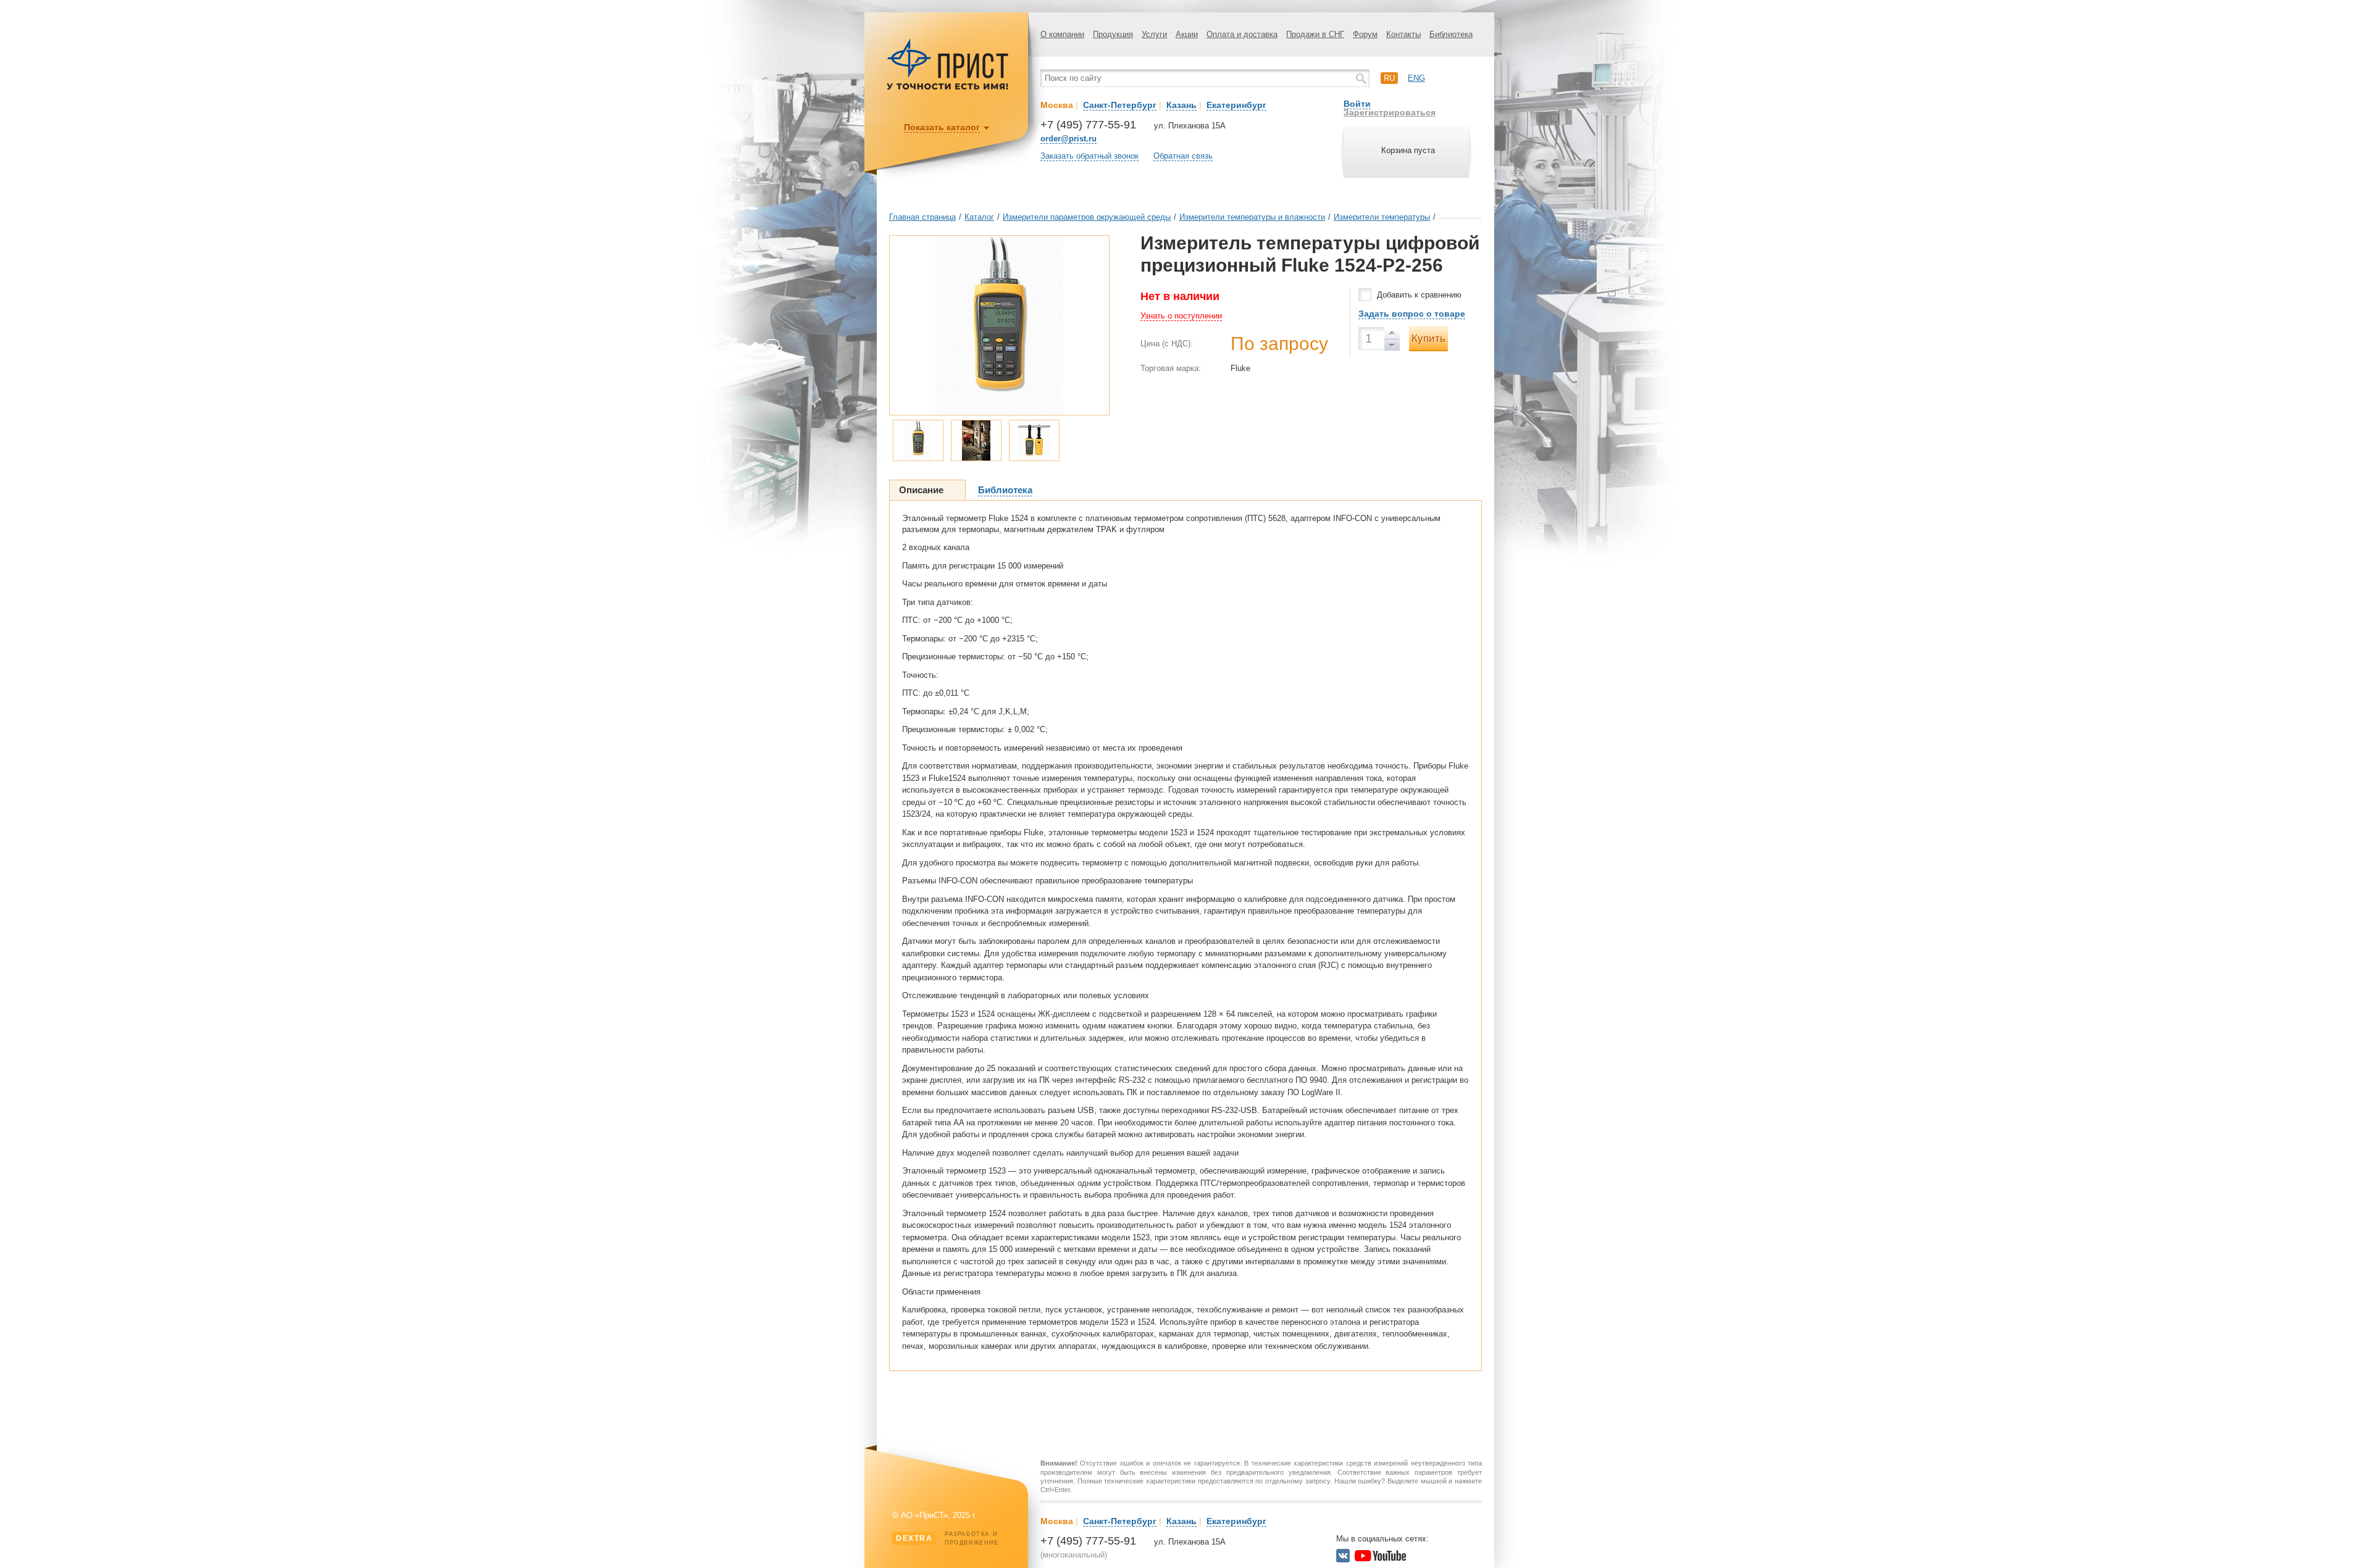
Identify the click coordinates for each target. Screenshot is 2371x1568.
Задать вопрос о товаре (1412, 314)
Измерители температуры (1382, 217)
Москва (1057, 105)
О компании (1062, 34)
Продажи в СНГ (1315, 34)
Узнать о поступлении (1181, 316)
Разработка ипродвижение (947, 1538)
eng (1416, 78)
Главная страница (922, 217)
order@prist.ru (1068, 139)
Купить (1428, 339)
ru (1389, 78)
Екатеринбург (1236, 105)
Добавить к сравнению (1419, 295)
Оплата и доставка (1242, 34)
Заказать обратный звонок (1089, 156)
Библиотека (1451, 34)
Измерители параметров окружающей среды (1087, 217)
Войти (1357, 104)
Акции (1187, 34)
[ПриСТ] (948, 88)
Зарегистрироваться (1390, 112)
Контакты (1403, 34)
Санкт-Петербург (1120, 105)
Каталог (979, 217)
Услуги (1154, 34)
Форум (1365, 34)
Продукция (1113, 34)
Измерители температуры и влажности (1252, 217)
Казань (1181, 105)
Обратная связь (1183, 156)
